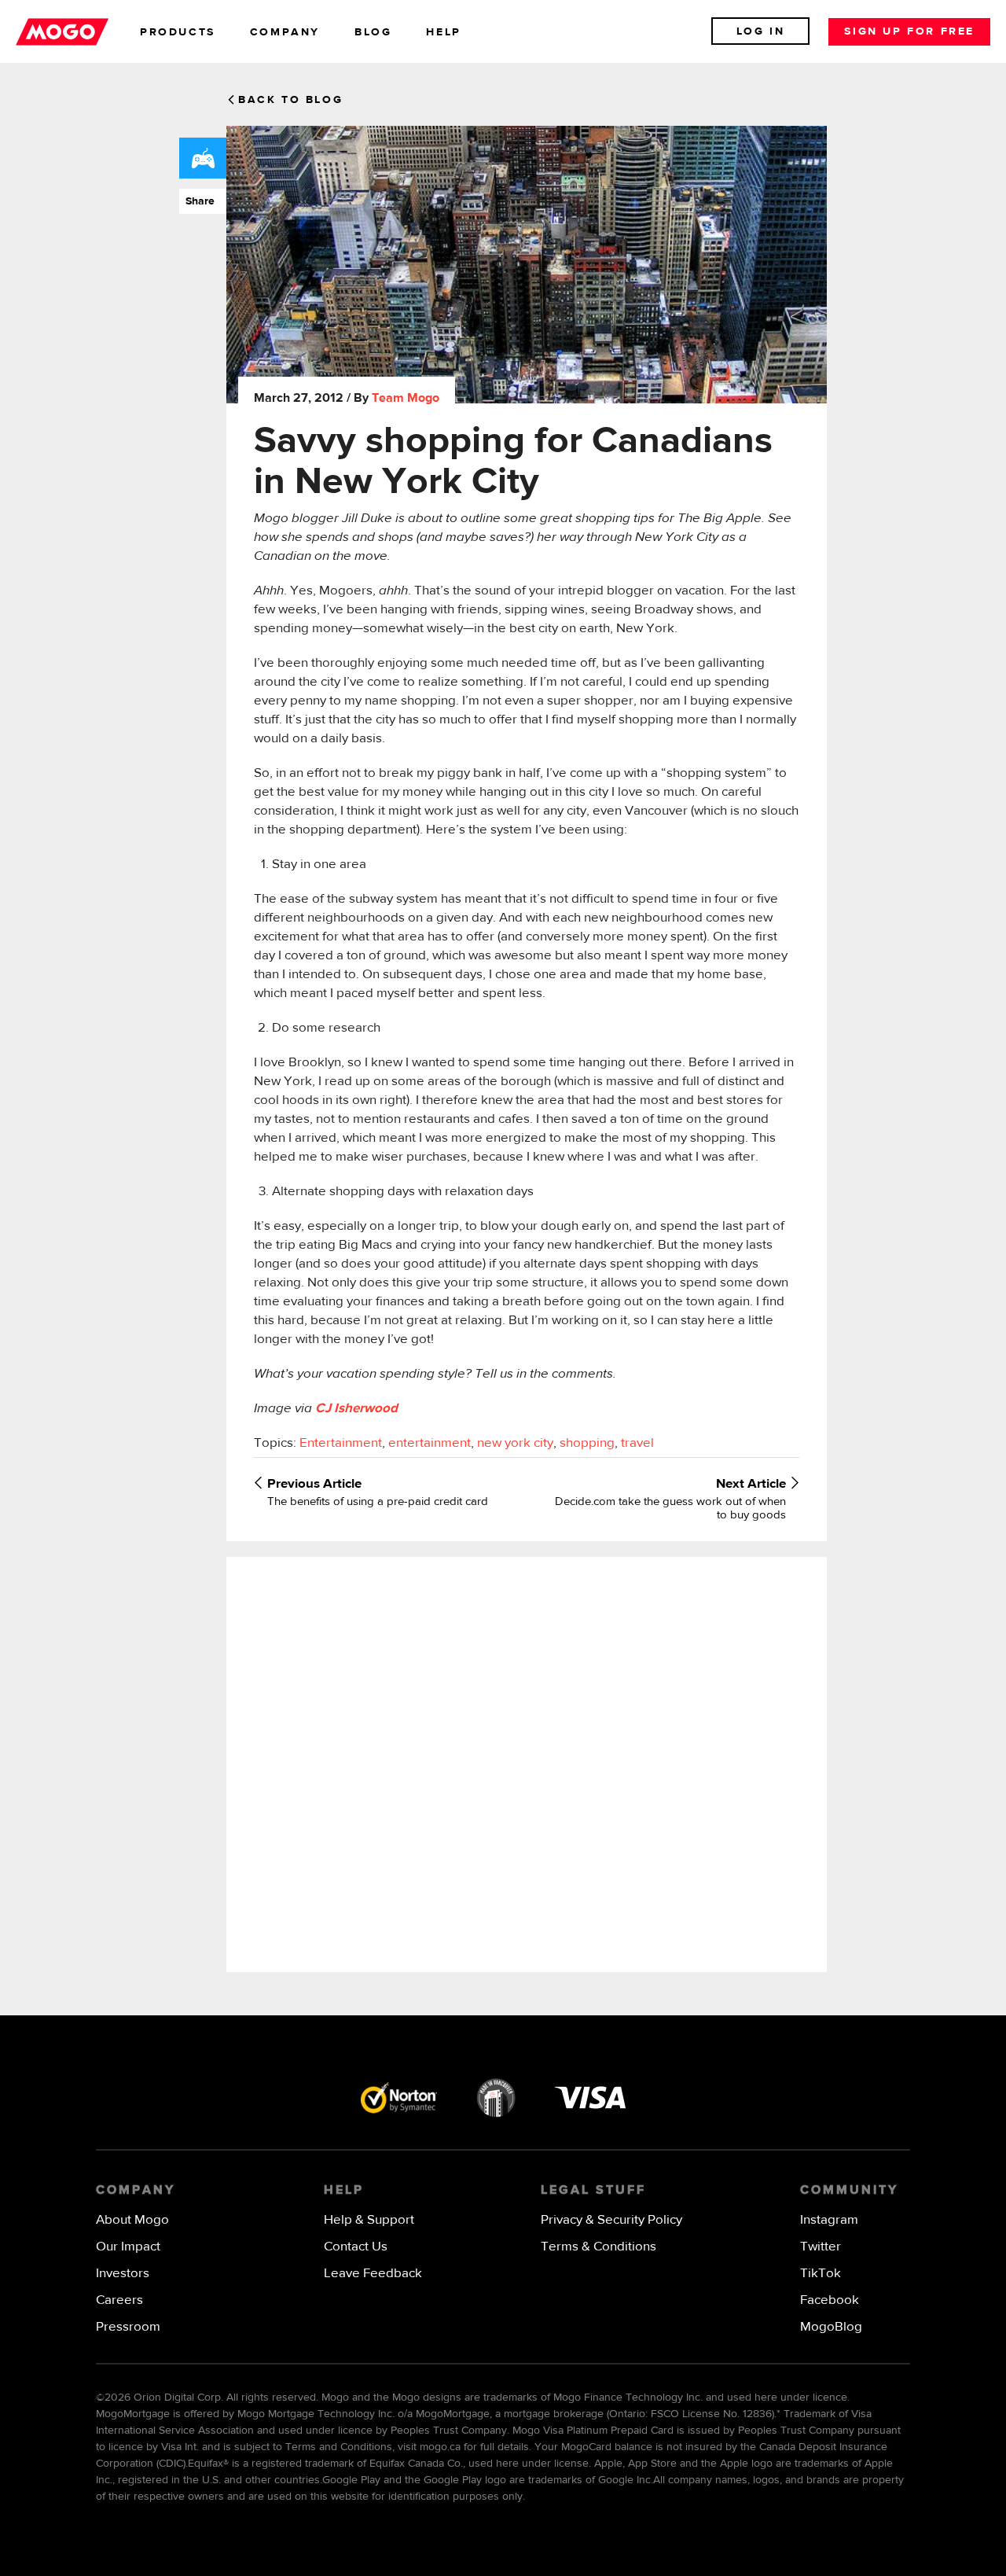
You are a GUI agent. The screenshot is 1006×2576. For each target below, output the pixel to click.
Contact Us (356, 2247)
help (443, 32)
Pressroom (128, 2327)
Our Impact (128, 2247)
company (285, 32)
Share (197, 201)
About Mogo (132, 2220)
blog (373, 32)
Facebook (830, 2300)
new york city (515, 1443)
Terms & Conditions (598, 2247)
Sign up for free (909, 31)
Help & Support (369, 2220)
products (178, 32)
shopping (587, 1443)
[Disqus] (526, 1763)
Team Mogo (406, 399)
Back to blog (290, 100)
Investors (123, 2274)
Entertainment (341, 1443)
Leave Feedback (373, 2274)
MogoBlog (831, 2327)
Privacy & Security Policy (611, 2220)
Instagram (829, 2220)
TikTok (821, 2274)
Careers (119, 2300)
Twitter (821, 2247)
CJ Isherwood (356, 1409)
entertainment (430, 1443)
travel (637, 1443)
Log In (761, 31)
